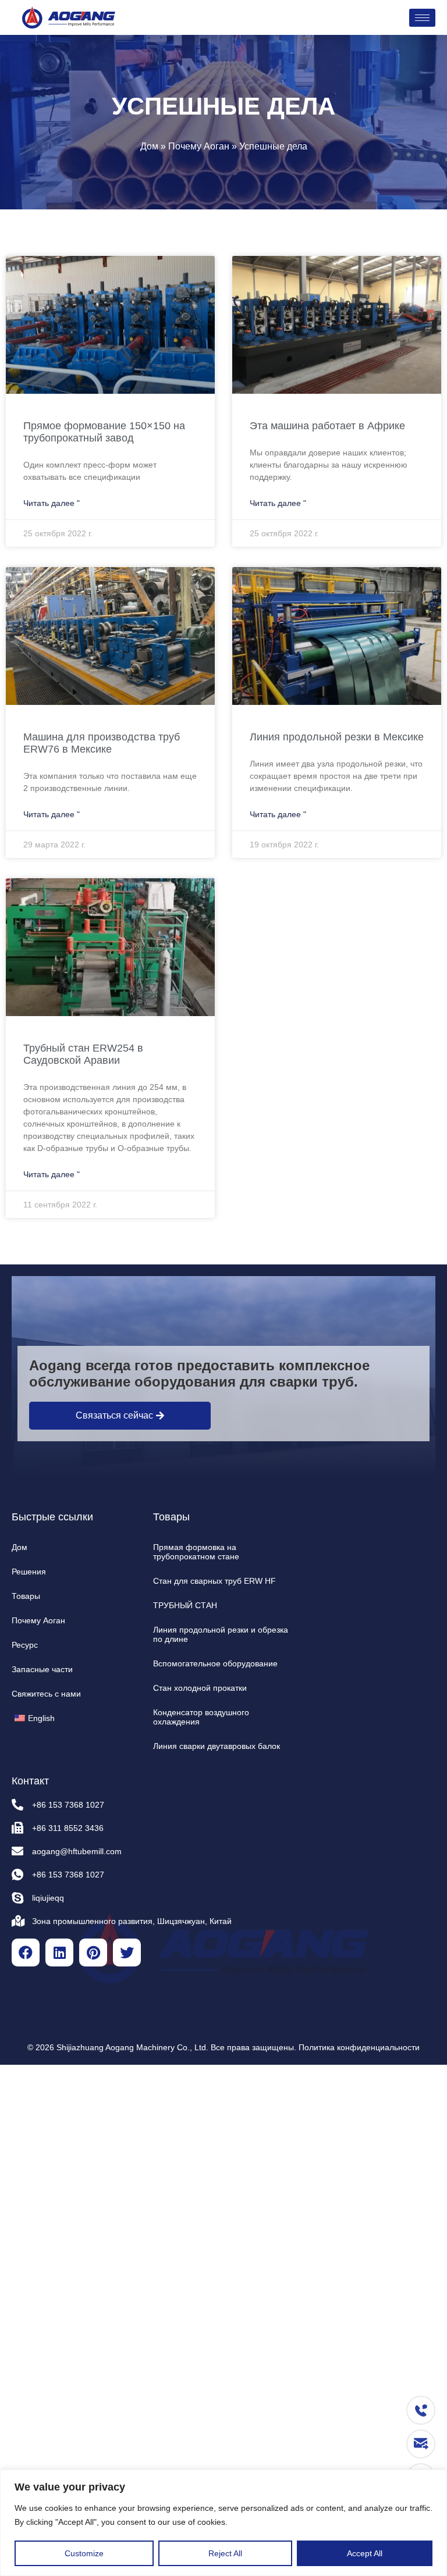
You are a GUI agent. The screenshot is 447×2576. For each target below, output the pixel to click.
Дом (149, 146)
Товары (26, 1596)
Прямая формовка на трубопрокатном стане (196, 1552)
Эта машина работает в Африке (327, 426)
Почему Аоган (199, 146)
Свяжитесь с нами (46, 1694)
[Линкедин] (59, 1953)
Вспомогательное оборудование (215, 1663)
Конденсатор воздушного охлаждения (201, 1717)
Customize (84, 2553)
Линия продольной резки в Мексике (337, 737)
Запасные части (42, 1669)
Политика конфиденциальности (359, 2047)
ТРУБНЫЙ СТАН (185, 1605)
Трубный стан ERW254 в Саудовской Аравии (83, 1054)
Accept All (365, 2553)
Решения (29, 1572)
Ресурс (25, 1645)
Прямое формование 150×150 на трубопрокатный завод (104, 432)
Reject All (225, 2553)
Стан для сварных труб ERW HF (214, 1581)
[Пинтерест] (93, 1953)
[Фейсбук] (26, 1953)
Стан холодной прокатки (200, 1688)
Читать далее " (52, 503)
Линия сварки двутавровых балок (217, 1746)
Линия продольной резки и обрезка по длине (221, 1634)
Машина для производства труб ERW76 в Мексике (102, 743)
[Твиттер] (127, 1953)
